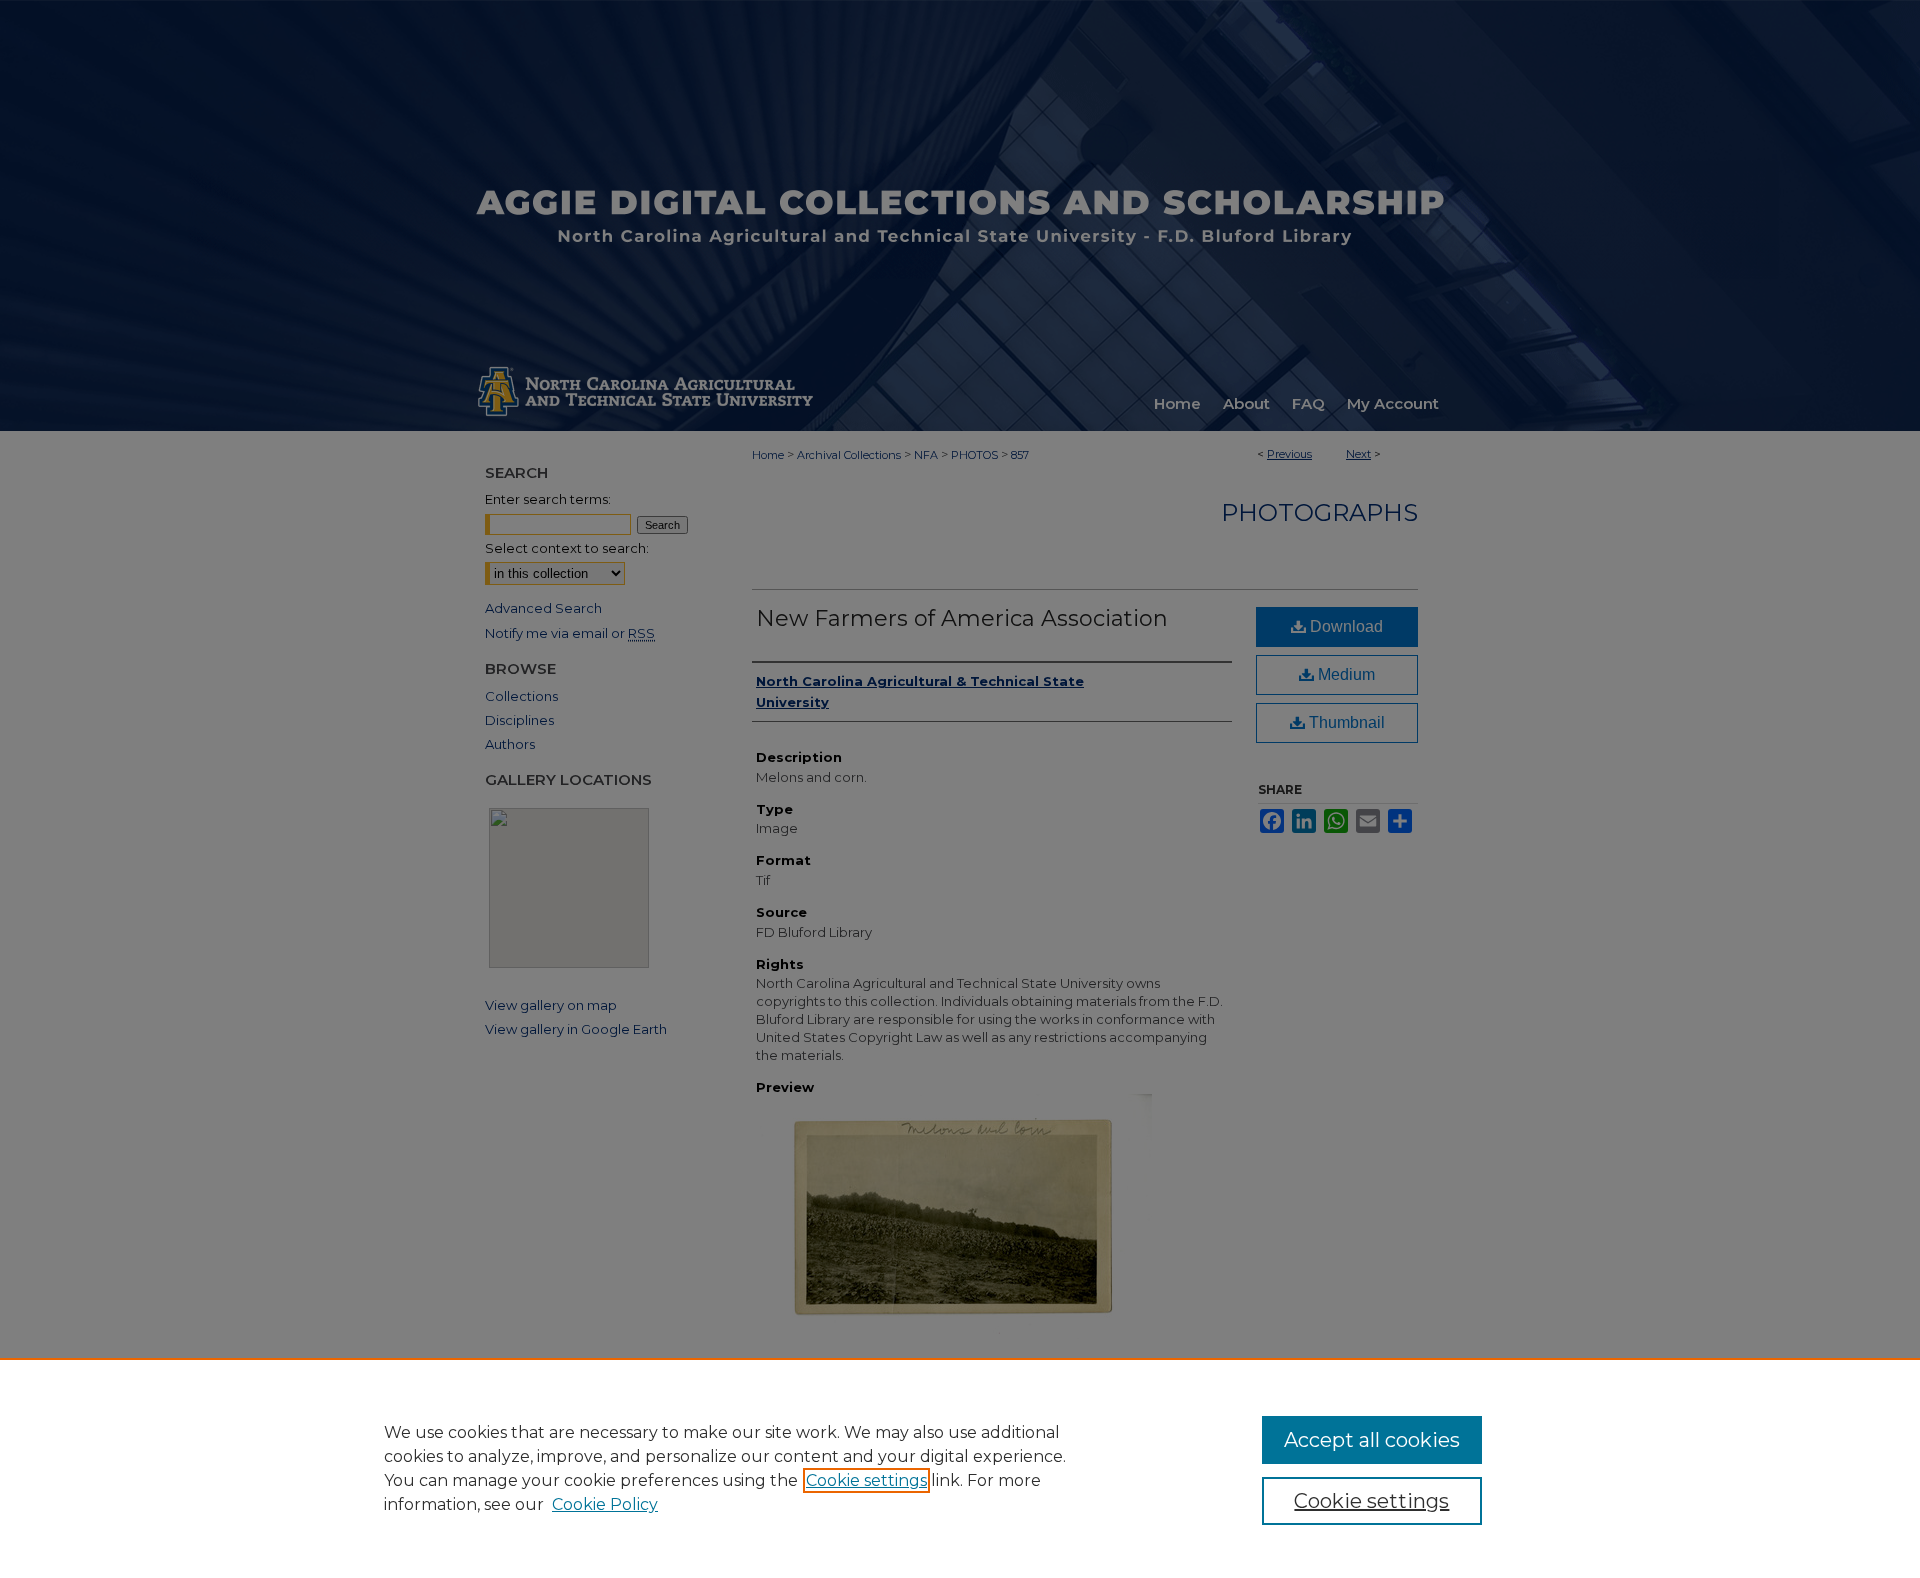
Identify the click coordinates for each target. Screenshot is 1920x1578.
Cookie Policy (605, 1504)
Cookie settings (866, 1480)
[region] (960, 1468)
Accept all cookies (1372, 1440)
